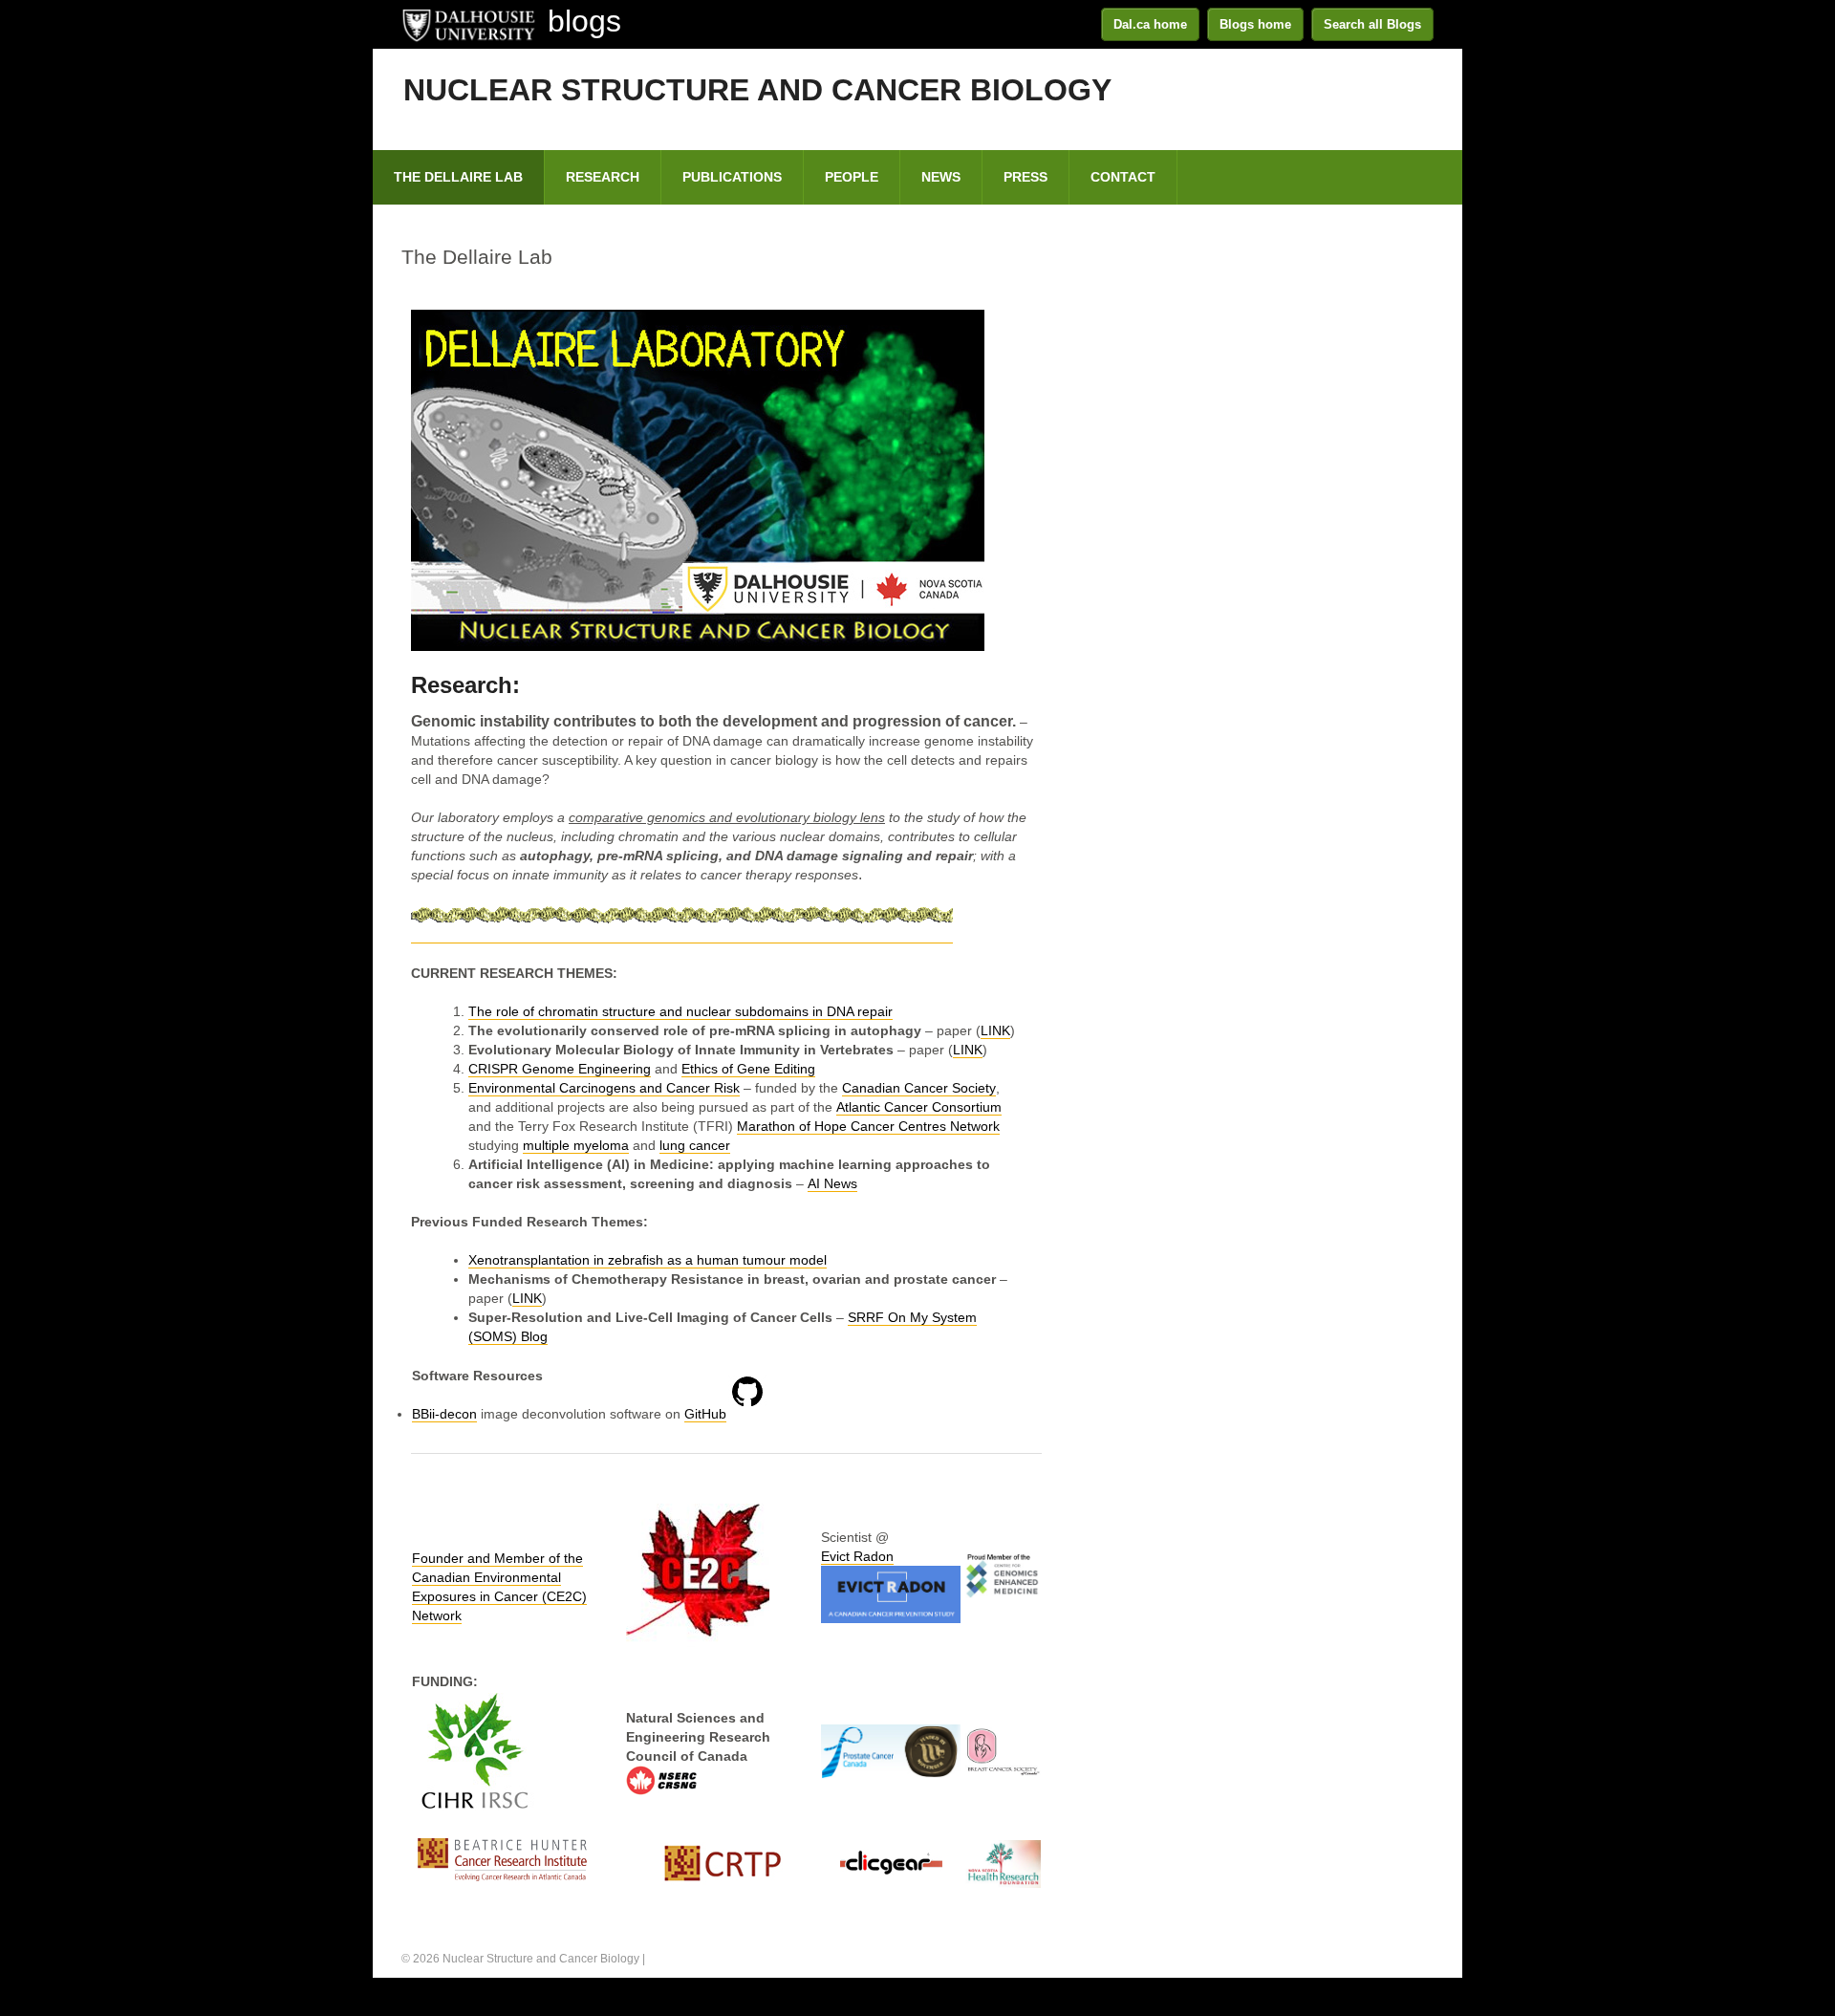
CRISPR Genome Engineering (560, 1069)
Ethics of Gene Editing (748, 1069)
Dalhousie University (468, 24)
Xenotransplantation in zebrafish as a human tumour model (648, 1260)
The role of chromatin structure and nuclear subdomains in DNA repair (680, 1011)
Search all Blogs (1372, 24)
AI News (832, 1183)
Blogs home (1255, 24)
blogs (584, 21)
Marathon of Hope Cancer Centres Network (868, 1126)
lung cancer (695, 1145)
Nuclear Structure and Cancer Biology (757, 90)
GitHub (705, 1414)
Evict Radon (857, 1556)
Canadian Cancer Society (919, 1088)
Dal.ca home (1150, 24)
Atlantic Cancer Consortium (919, 1107)
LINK (995, 1030)
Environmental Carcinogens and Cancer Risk (604, 1088)
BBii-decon (444, 1414)
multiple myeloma (576, 1145)
